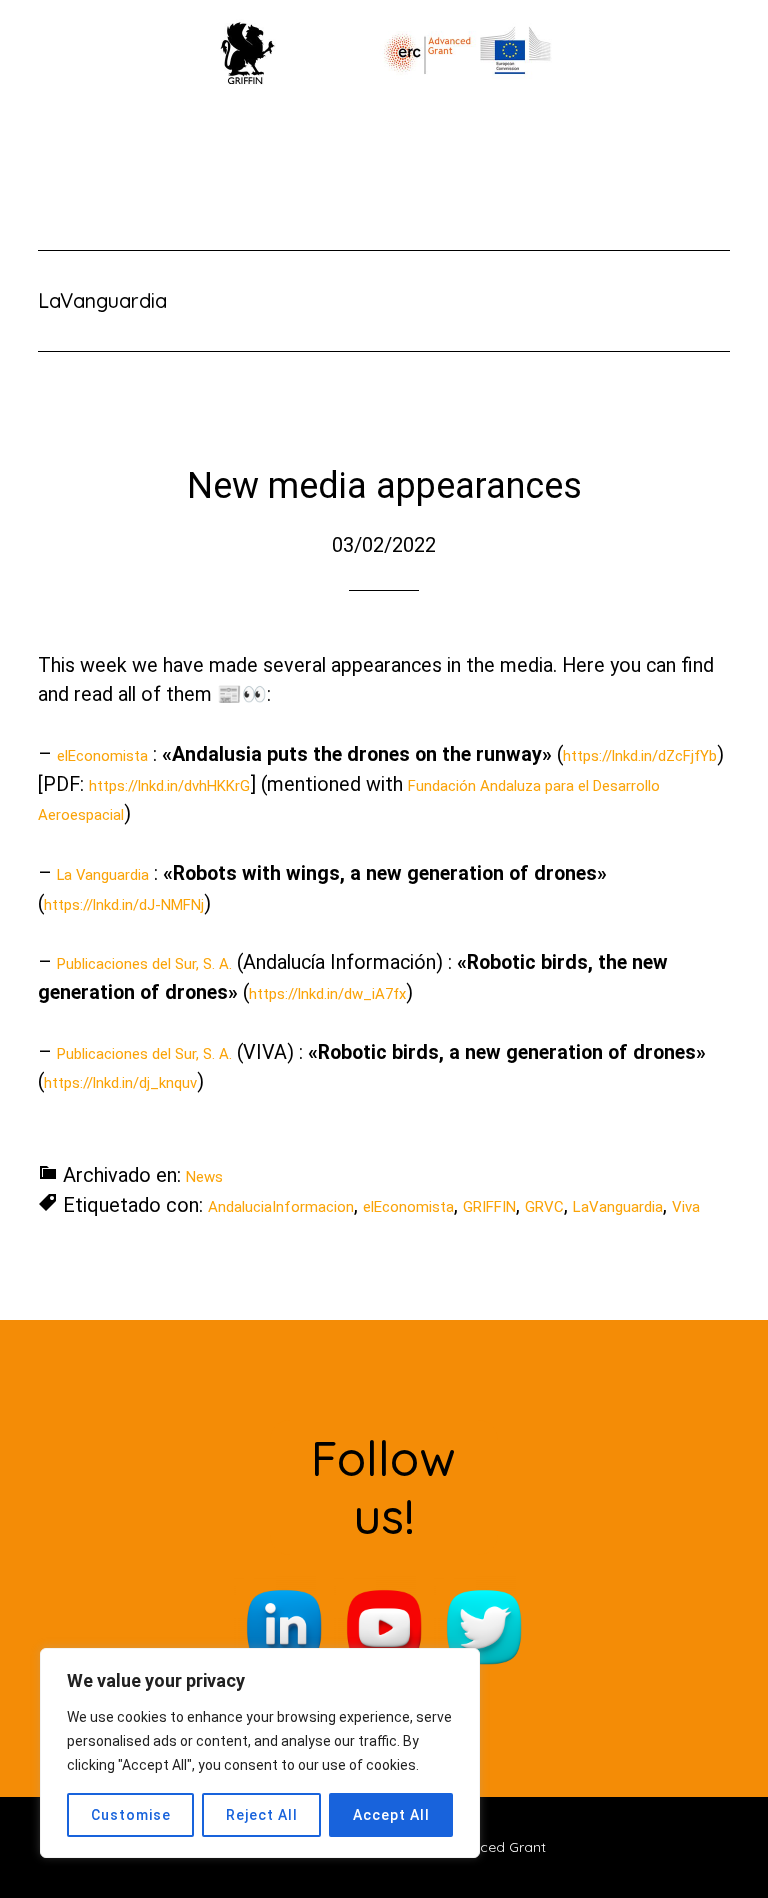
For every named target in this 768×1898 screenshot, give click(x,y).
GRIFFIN (489, 1207)
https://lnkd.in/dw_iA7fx (327, 994)
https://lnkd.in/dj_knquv (120, 1083)
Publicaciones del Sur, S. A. (144, 964)
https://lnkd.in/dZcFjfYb (640, 756)
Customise (131, 1815)
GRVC (544, 1207)
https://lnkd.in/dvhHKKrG (169, 786)
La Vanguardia (103, 875)
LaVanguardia (618, 1207)
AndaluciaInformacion (281, 1207)
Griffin (384, 50)
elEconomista (102, 756)
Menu (399, 125)
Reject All (262, 1815)
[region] (260, 1753)
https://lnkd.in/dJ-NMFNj (124, 905)
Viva (686, 1207)
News (204, 1177)
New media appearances (384, 486)
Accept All (391, 1815)
